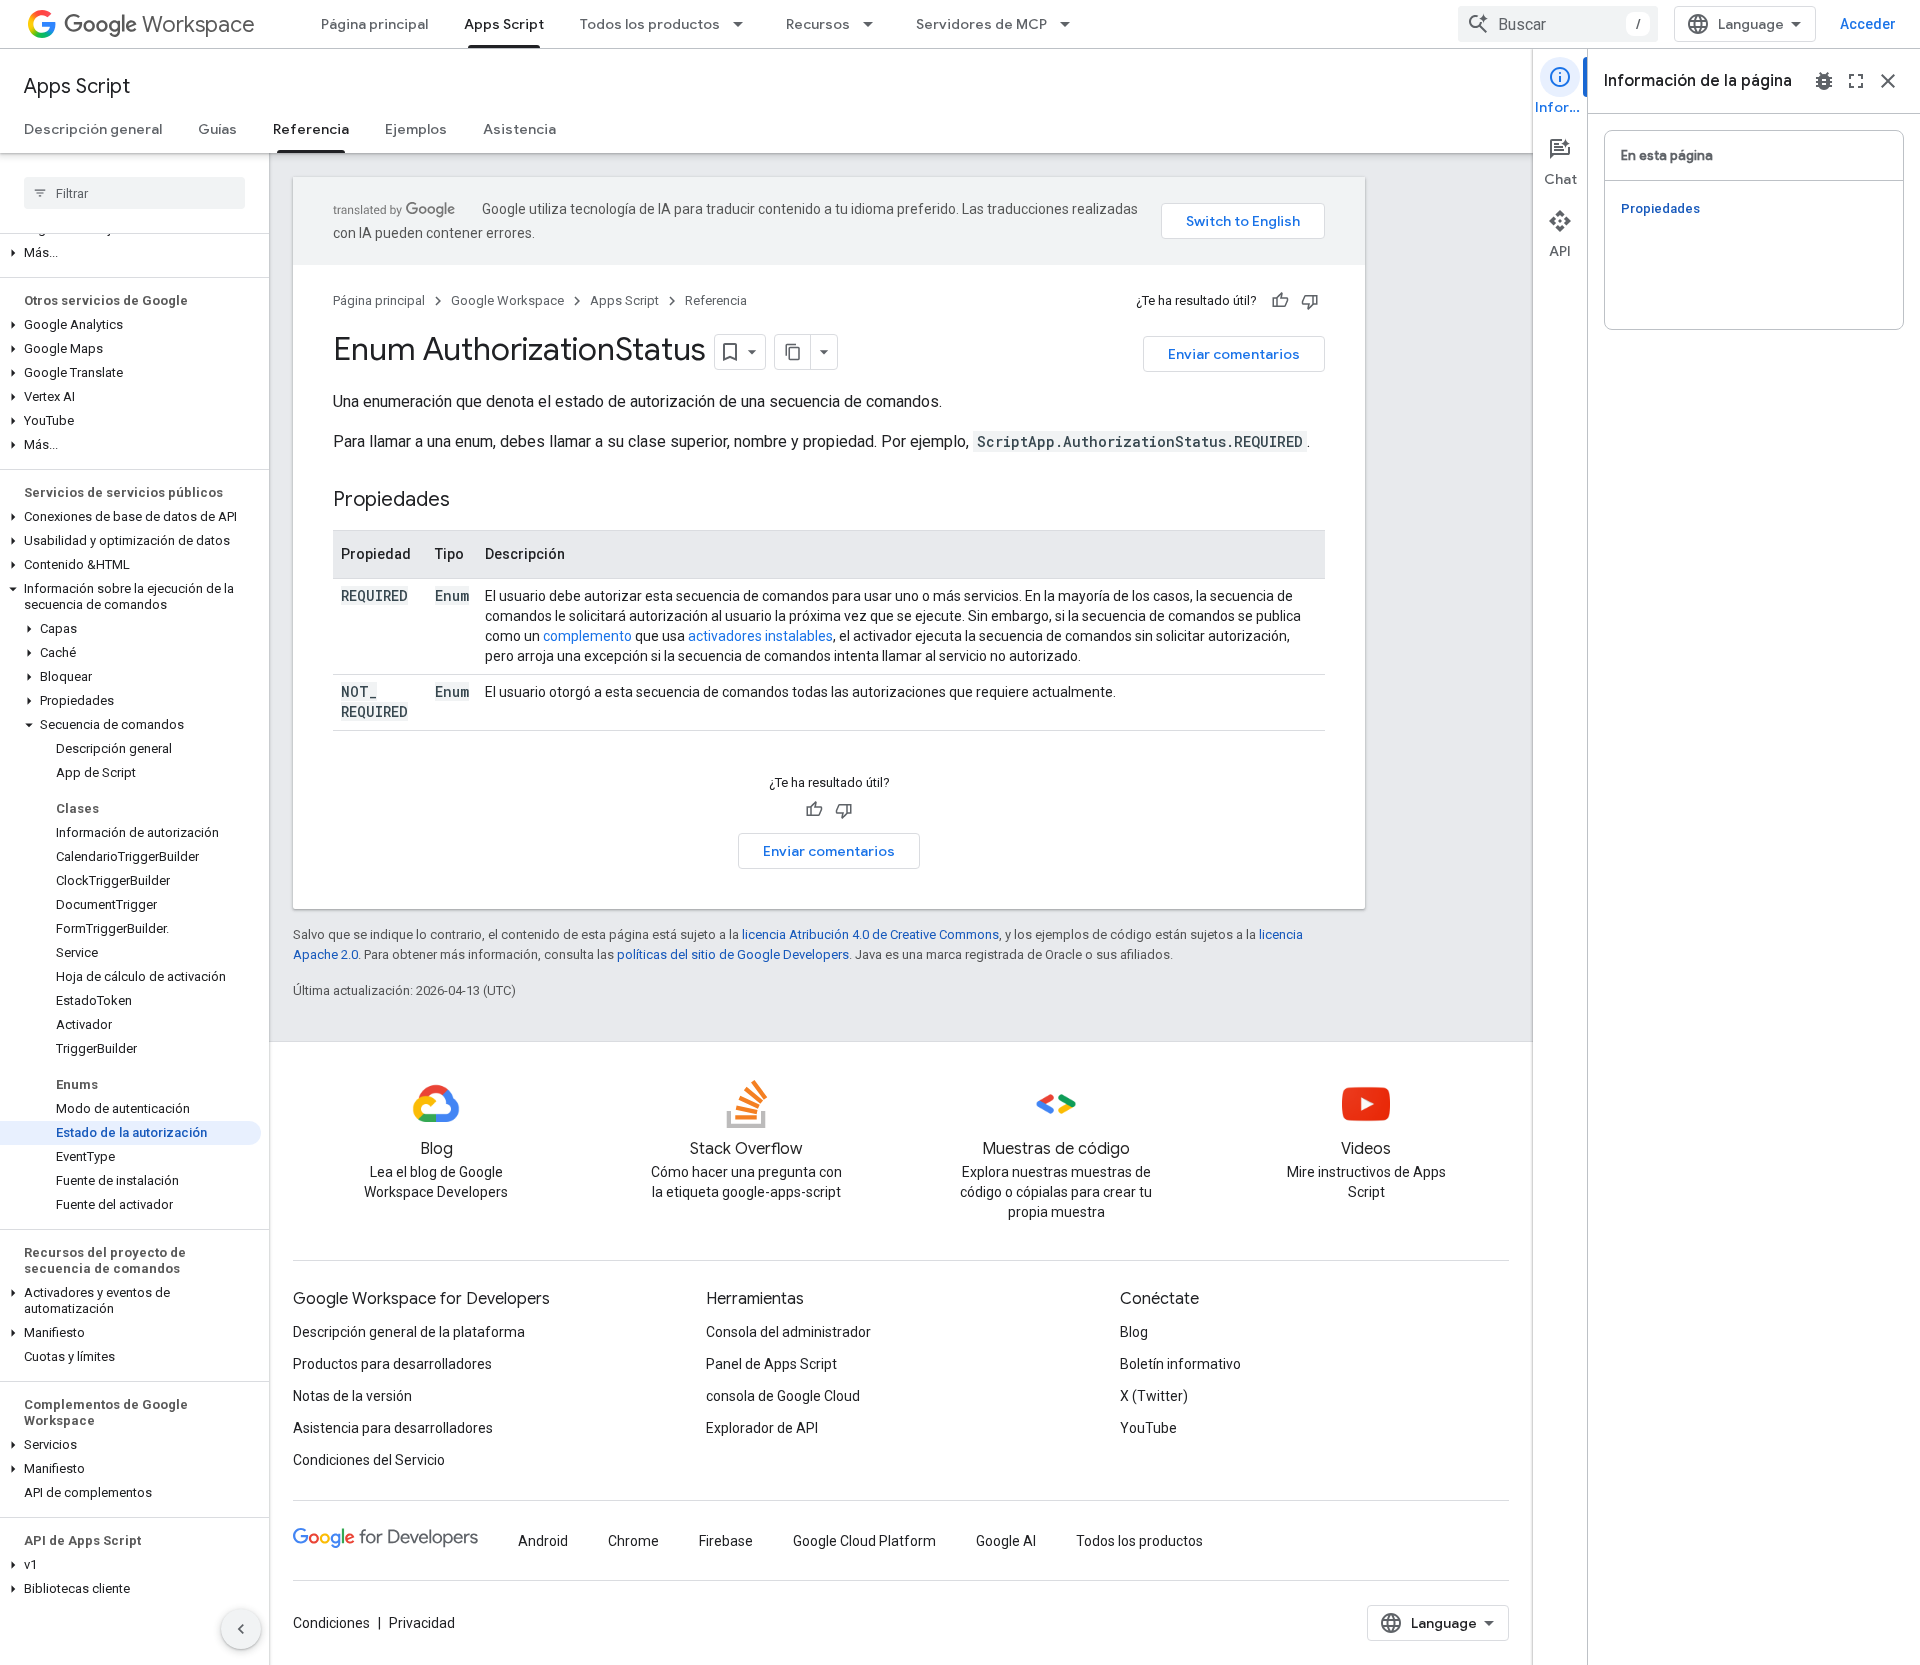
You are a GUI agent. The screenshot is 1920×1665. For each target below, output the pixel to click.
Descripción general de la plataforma (409, 1332)
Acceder (1868, 24)
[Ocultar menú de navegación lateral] (241, 1629)
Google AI (1006, 1541)
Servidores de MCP (981, 24)
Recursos (818, 24)
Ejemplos (416, 129)
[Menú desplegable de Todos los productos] (744, 24)
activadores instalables (760, 636)
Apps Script (504, 24)
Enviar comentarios (1234, 354)
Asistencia (519, 129)
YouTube (1148, 1428)
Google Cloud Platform (864, 1541)
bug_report (1824, 81)
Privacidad (422, 1623)
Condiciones (331, 1623)
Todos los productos (650, 24)
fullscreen (1856, 81)
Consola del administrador (788, 1332)
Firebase (726, 1541)
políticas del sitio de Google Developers (733, 954)
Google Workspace (507, 300)
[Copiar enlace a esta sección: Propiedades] (470, 501)
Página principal (374, 24)
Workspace (198, 24)
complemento (587, 636)
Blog (1134, 1332)
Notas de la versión (352, 1396)
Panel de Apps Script (771, 1364)
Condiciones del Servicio (369, 1460)
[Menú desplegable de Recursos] (874, 24)
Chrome (633, 1541)
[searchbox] (134, 193)
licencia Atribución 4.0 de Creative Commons (870, 934)
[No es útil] (1310, 301)
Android (543, 1541)
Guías (217, 129)
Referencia (311, 129)
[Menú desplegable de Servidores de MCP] (1071, 24)
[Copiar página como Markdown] (793, 352)
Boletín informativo (1180, 1364)
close (1888, 81)
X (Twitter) (1154, 1396)
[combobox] (1558, 24)
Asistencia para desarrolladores (393, 1428)
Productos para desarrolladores (392, 1364)
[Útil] (1280, 301)
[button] (130, 253)
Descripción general (93, 129)
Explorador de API (762, 1428)
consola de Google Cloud (783, 1396)
